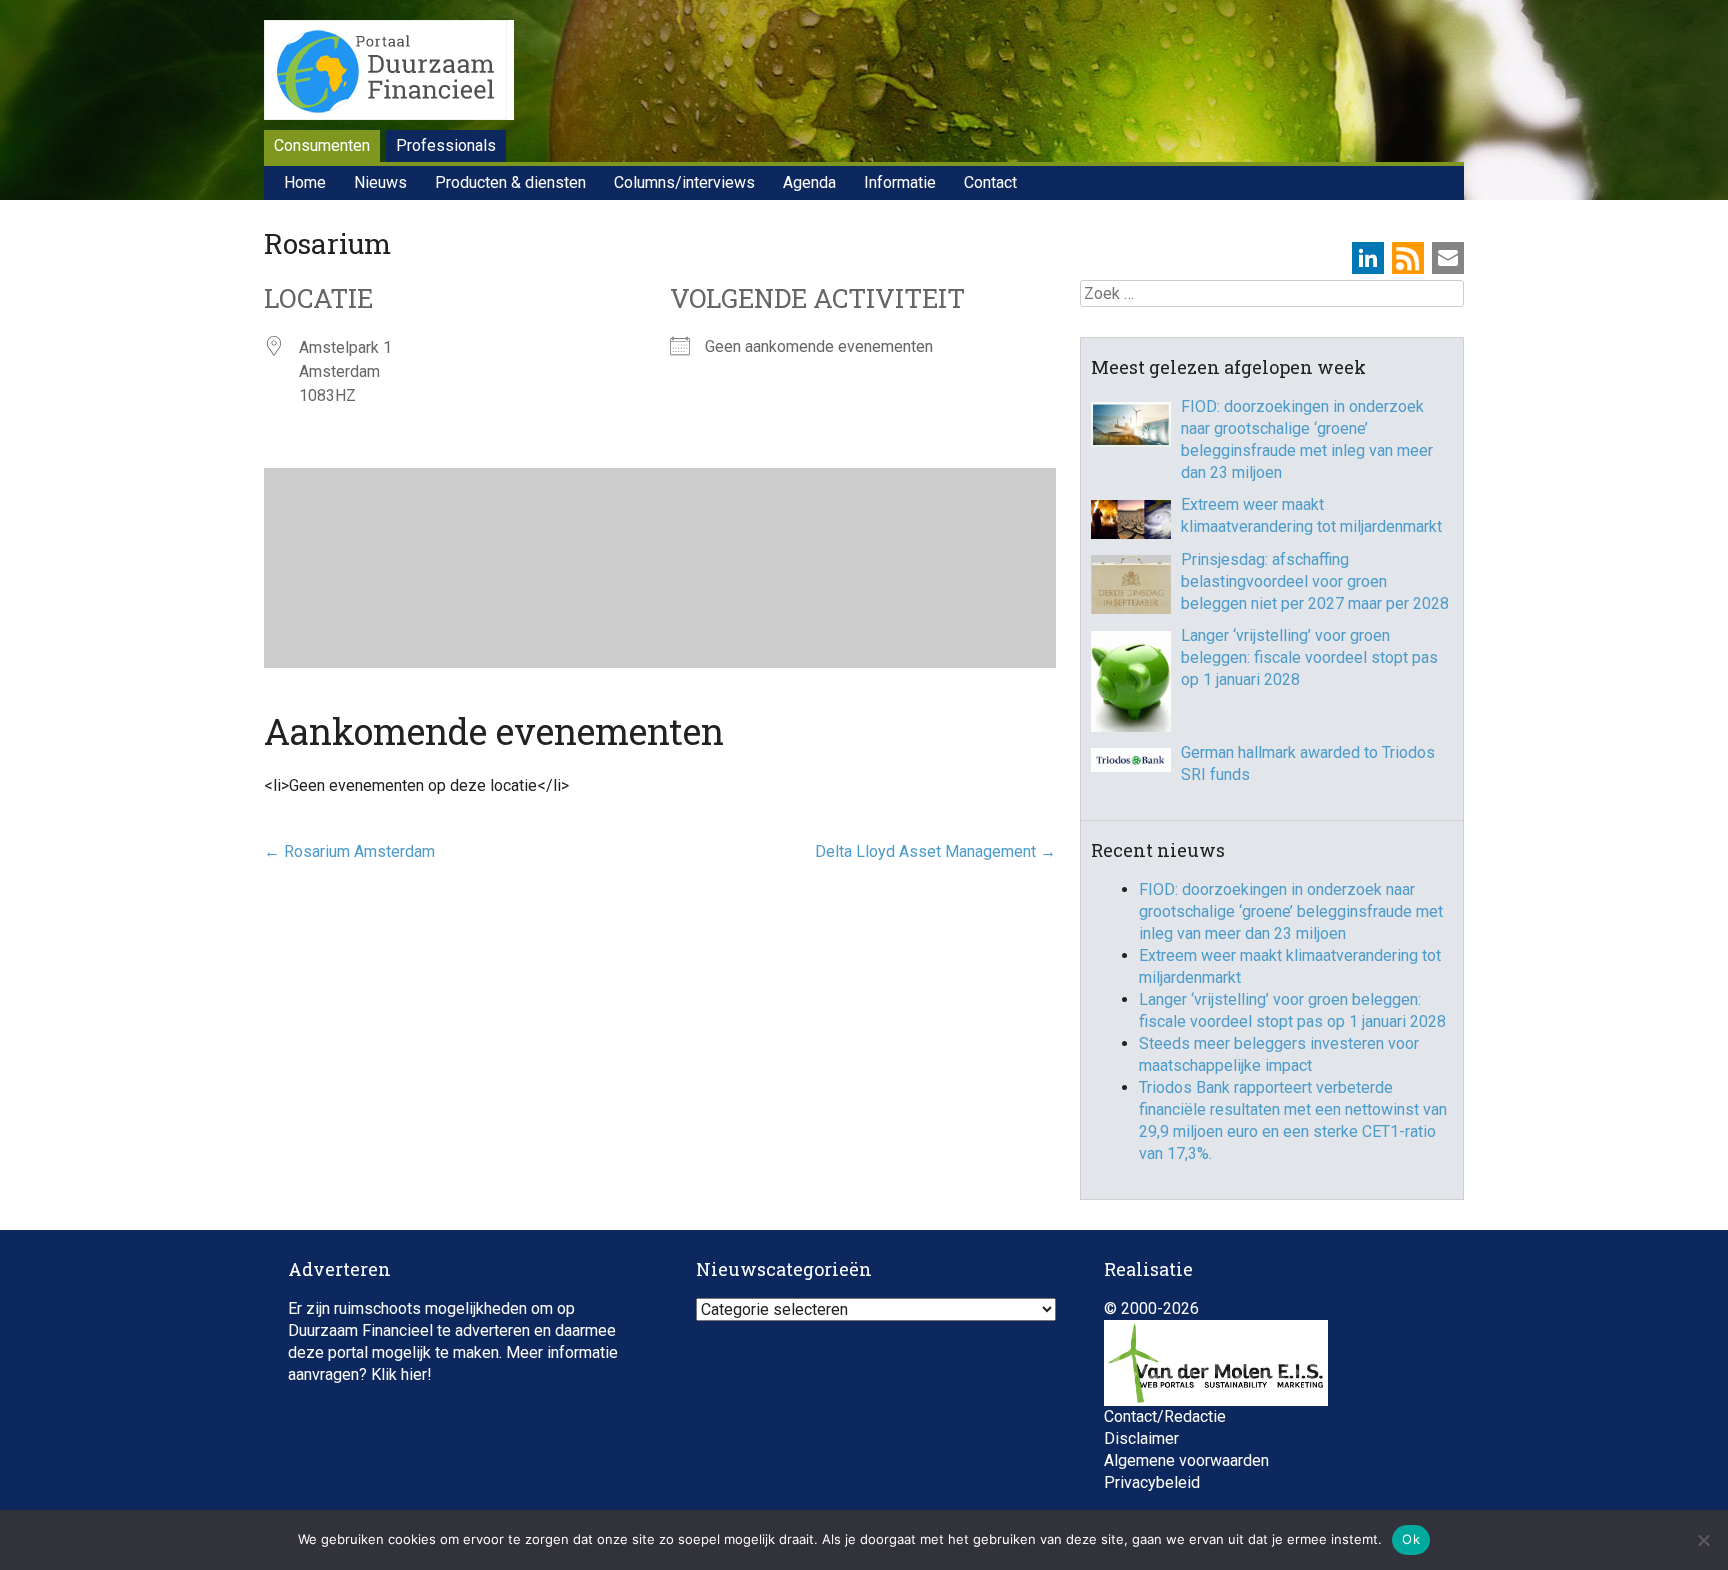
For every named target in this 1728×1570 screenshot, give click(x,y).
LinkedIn (1368, 258)
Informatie (900, 182)
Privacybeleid (1152, 1482)
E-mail (1448, 258)
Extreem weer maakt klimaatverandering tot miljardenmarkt (1311, 515)
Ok (1411, 1539)
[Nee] (1703, 1540)
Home (305, 182)
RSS (1408, 258)
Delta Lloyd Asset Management (935, 851)
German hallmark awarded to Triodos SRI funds (1308, 763)
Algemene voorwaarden (1186, 1460)
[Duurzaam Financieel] (389, 73)
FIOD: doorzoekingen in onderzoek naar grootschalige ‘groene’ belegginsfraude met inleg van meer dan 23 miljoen (1307, 439)
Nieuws (380, 182)
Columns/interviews (684, 182)
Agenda (809, 182)
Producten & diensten (510, 182)
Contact (990, 182)
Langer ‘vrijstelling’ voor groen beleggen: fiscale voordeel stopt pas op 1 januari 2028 (1309, 657)
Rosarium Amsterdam (349, 851)
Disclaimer (1141, 1438)
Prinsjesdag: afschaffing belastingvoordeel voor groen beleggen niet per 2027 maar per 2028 (1315, 581)
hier (414, 1374)
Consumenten (322, 145)
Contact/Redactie (1165, 1416)
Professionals (446, 145)
